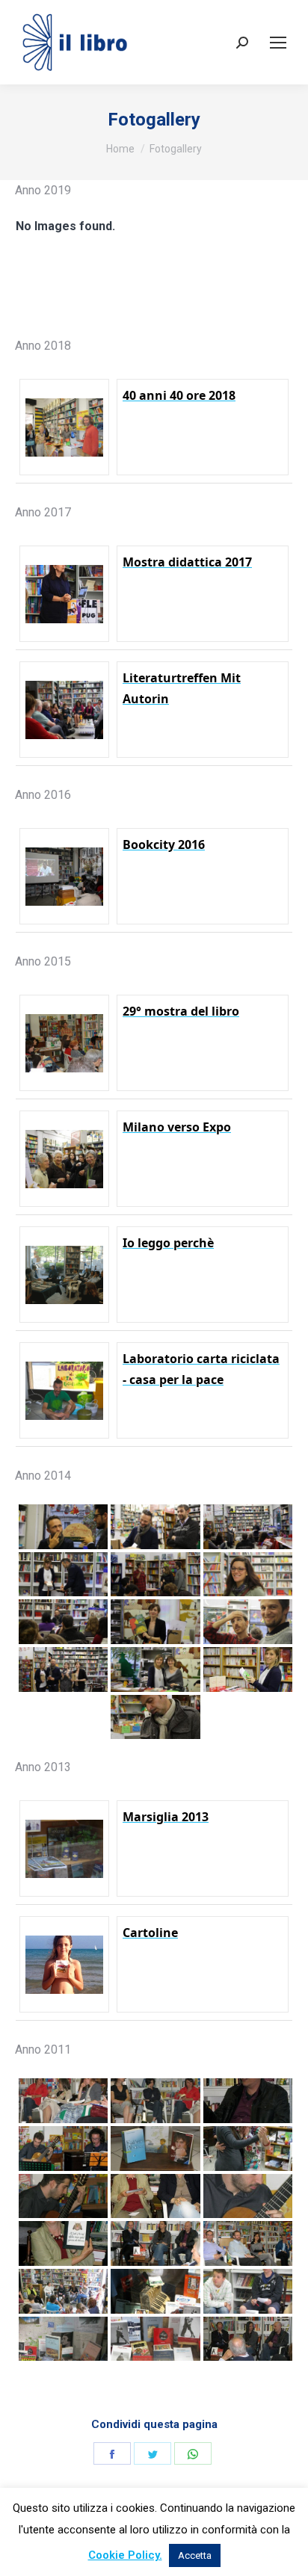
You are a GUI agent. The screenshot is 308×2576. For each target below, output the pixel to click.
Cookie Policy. (125, 2555)
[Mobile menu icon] (278, 43)
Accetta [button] (195, 2555)
